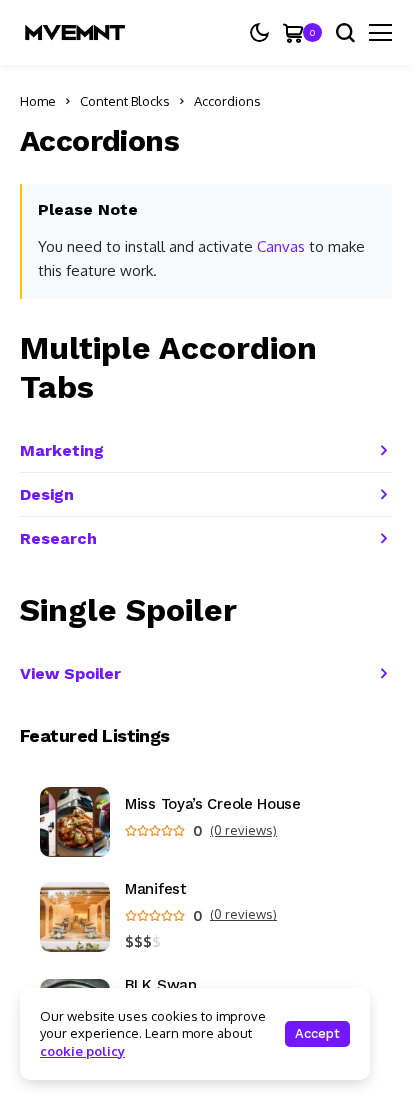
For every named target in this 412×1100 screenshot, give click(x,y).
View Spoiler (70, 673)
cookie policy (82, 1051)
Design (47, 494)
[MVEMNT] (75, 32)
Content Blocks (125, 101)
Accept (317, 1033)
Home (38, 101)
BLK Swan (161, 985)
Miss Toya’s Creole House (213, 804)
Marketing (62, 450)
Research (58, 538)
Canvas (281, 246)
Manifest (156, 889)
